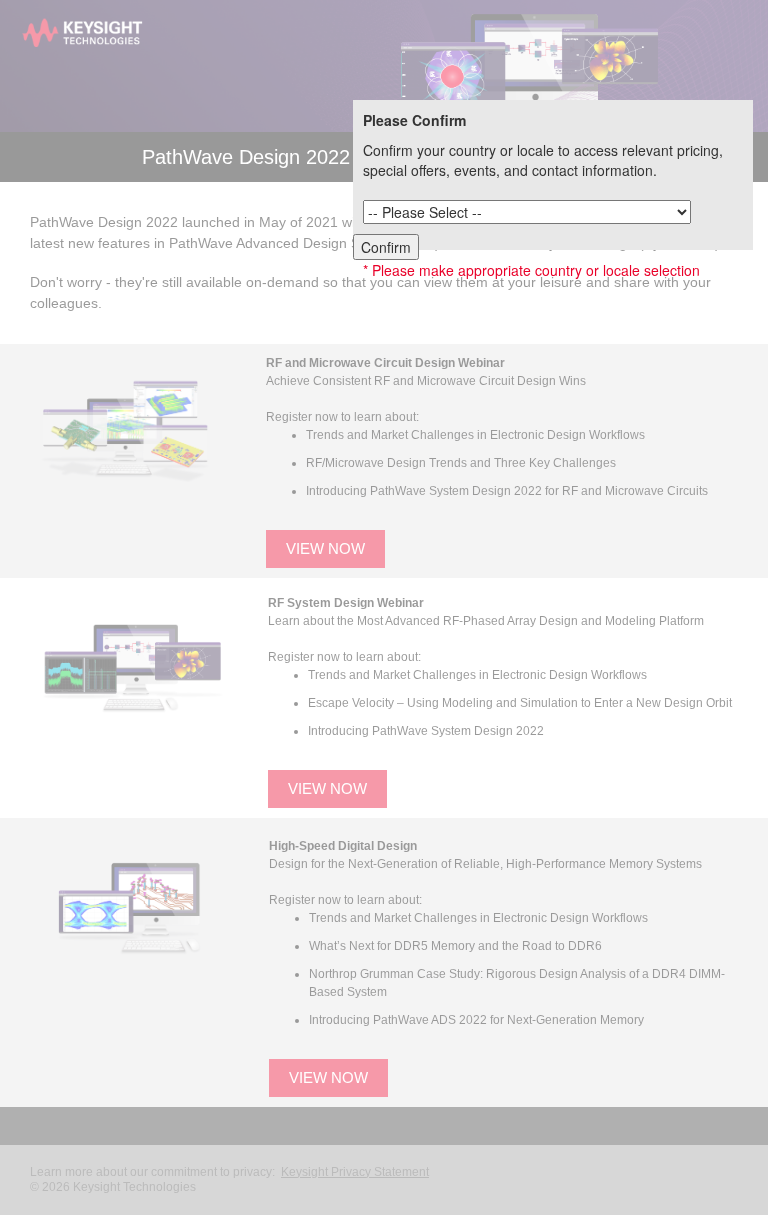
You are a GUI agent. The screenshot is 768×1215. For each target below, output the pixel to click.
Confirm (386, 247)
